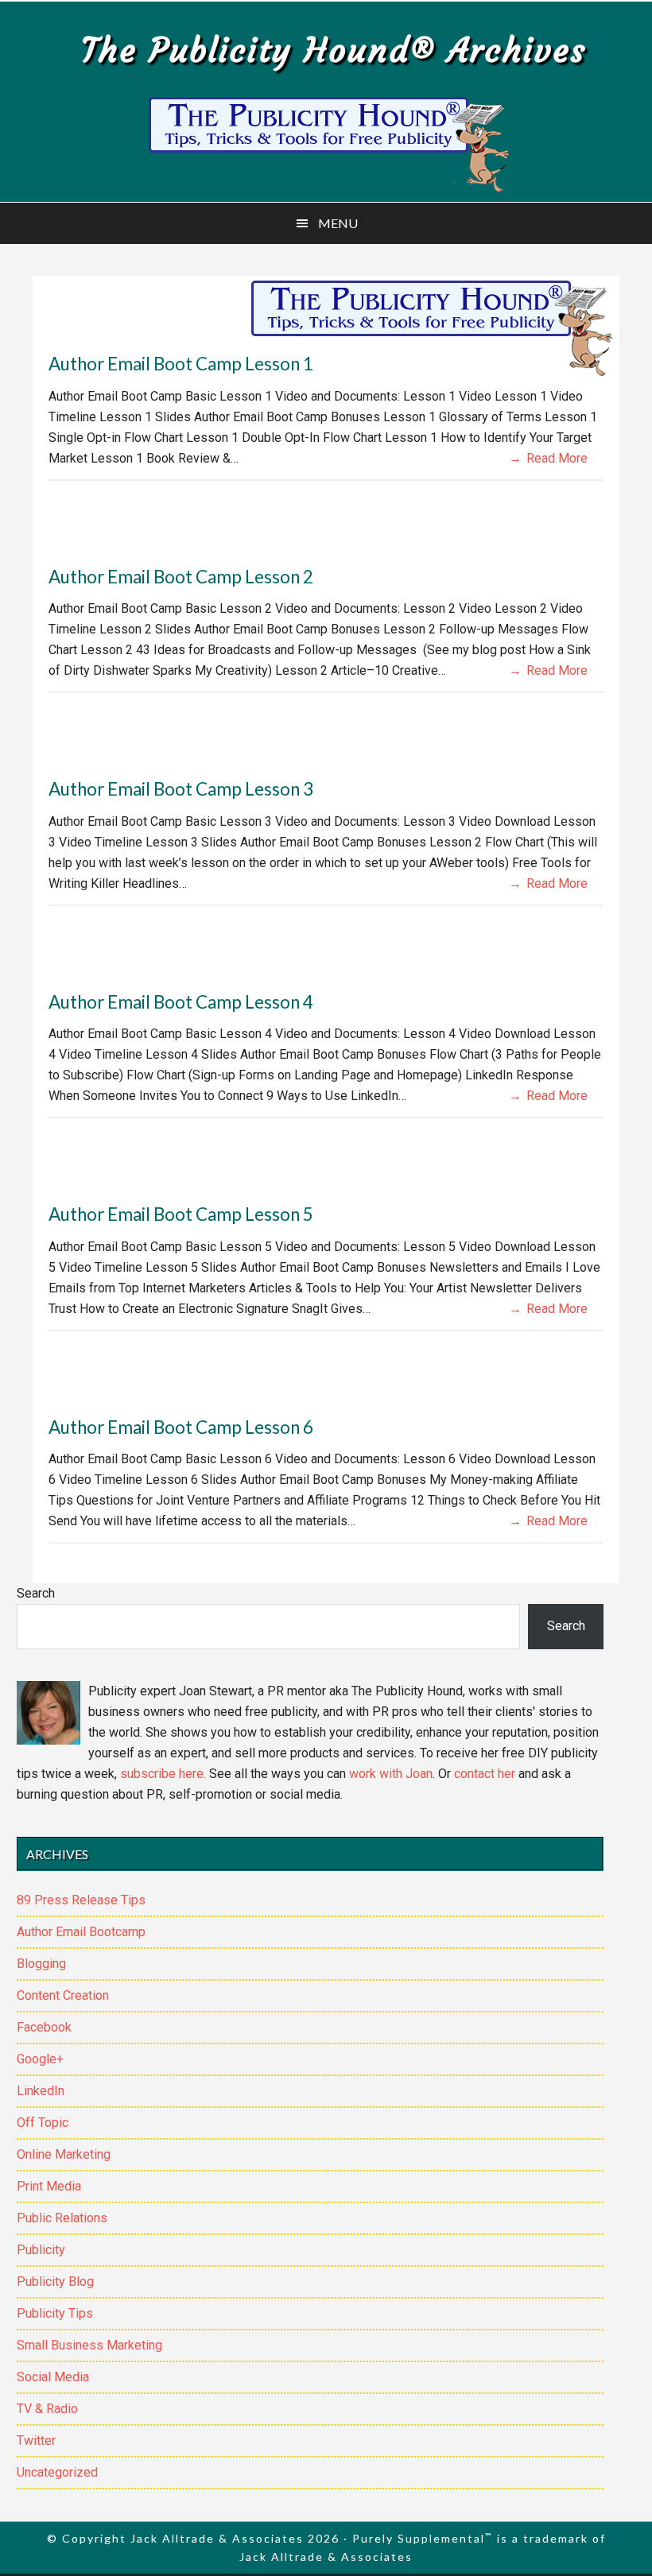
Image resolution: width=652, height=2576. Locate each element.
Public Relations (62, 2218)
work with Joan (391, 1774)
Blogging (41, 1964)
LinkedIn (41, 2091)
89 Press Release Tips (81, 1900)
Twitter (36, 2440)
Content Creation (63, 1995)
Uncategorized (57, 2472)
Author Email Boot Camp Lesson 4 (181, 1002)
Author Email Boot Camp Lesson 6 (181, 1427)
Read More (557, 458)
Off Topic (43, 2123)
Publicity (41, 2250)
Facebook (44, 2027)
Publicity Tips (55, 2313)
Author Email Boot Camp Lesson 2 (181, 577)
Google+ (40, 2059)
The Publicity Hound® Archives (334, 50)
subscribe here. (163, 1774)
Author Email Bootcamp (81, 1932)
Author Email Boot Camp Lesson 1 (181, 364)
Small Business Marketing (89, 2345)
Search (36, 1593)
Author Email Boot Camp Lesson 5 (181, 1214)
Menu (338, 223)
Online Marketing (64, 2154)
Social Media (53, 2377)
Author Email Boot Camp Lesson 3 (181, 789)
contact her (485, 1774)
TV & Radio (47, 2409)
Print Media (49, 2186)
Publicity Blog (55, 2282)
